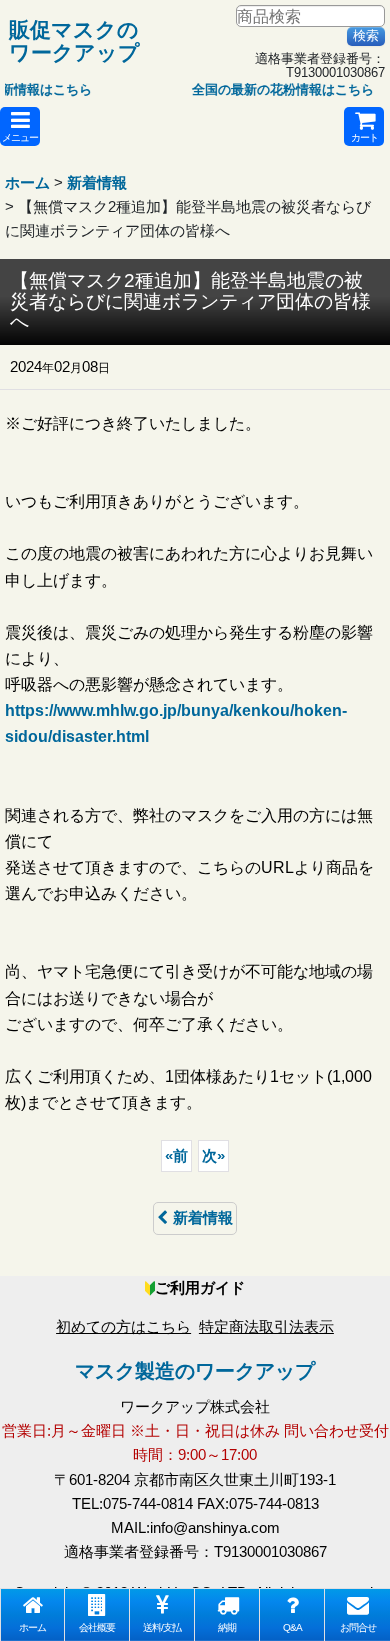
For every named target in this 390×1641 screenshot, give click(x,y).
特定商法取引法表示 (266, 1326)
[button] (20, 126)
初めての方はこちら (123, 1326)
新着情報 (203, 1217)
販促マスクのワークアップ (74, 41)
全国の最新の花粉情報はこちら (273, 89)
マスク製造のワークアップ (195, 1371)
